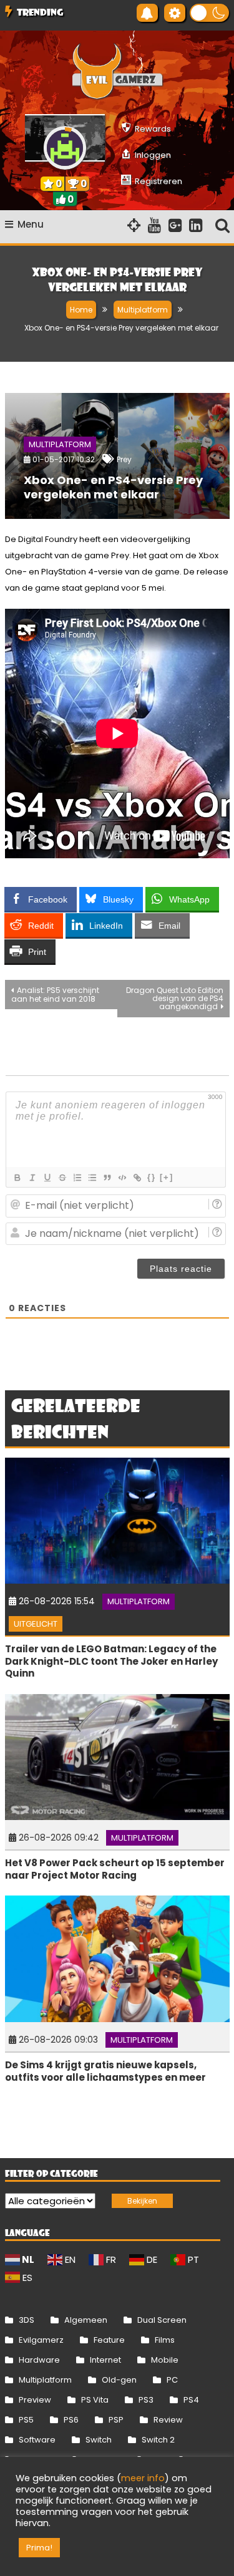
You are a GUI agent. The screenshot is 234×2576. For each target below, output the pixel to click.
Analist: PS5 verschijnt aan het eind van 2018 (55, 995)
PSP (116, 2420)
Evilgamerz (41, 2340)
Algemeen (86, 2320)
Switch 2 (158, 2440)
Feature (109, 2340)
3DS (27, 2320)
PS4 (191, 2400)
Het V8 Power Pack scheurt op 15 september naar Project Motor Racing (115, 1869)
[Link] (137, 1178)
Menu (31, 224)
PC (172, 2380)
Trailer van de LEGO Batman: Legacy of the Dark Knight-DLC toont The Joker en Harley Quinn (111, 1661)
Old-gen (119, 2380)
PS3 (146, 2400)
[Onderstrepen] (47, 1178)
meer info (143, 2478)
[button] (209, 13)
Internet (105, 2360)
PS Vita (95, 2400)
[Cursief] (32, 1178)
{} (152, 1177)
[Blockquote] (107, 1178)
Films (165, 2340)
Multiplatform (60, 444)
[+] (167, 1177)
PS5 (26, 2420)
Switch (99, 2440)
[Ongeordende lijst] (92, 1178)
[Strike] (62, 1178)
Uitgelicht (36, 1624)
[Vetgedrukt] (17, 1178)
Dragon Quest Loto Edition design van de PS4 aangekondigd (175, 998)
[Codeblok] (122, 1178)
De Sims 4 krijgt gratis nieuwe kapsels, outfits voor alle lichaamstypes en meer (105, 2071)
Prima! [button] (39, 2548)
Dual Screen (162, 2320)
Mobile (165, 2360)
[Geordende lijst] (77, 1178)
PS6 (71, 2420)
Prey (124, 459)
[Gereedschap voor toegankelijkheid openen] (175, 13)
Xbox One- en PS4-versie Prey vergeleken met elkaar (113, 487)
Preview (35, 2400)
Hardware (39, 2360)
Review (168, 2420)
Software (37, 2440)
